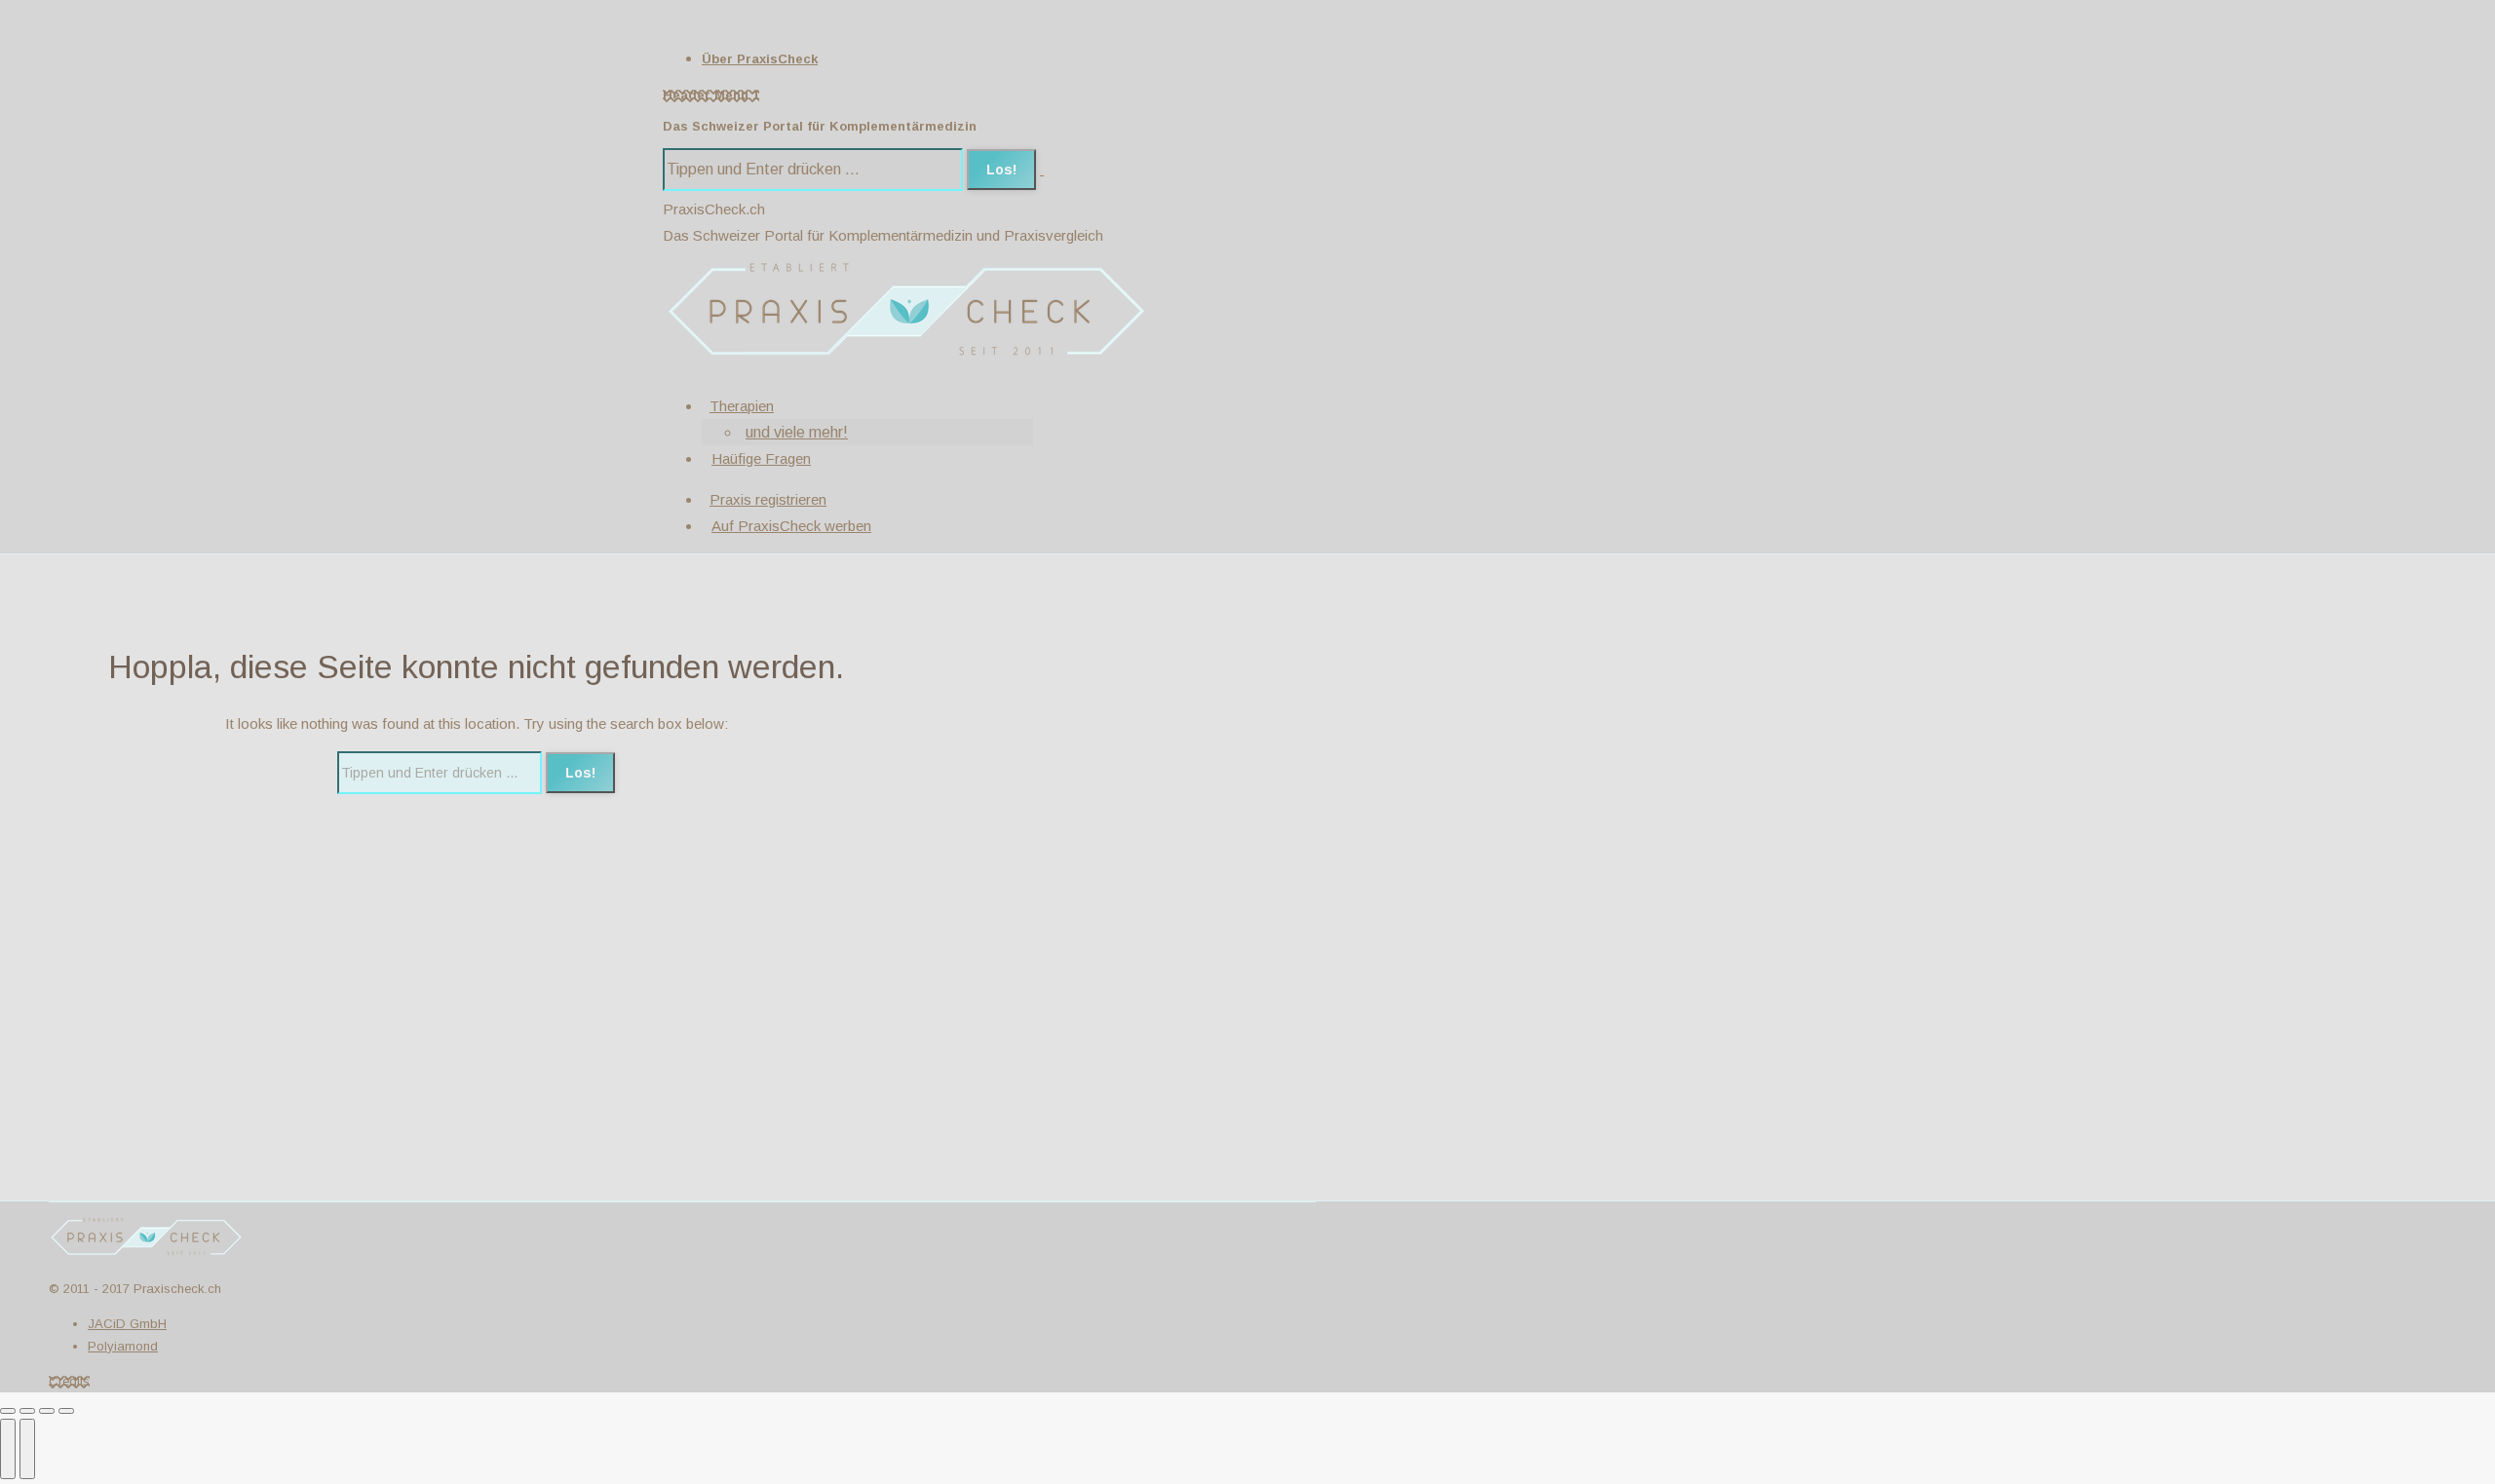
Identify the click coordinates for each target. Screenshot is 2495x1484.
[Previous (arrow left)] (8, 1449)
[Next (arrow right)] (27, 1449)
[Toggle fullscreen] (47, 1411)
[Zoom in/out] (66, 1411)
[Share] (27, 1411)
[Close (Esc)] (8, 1411)
